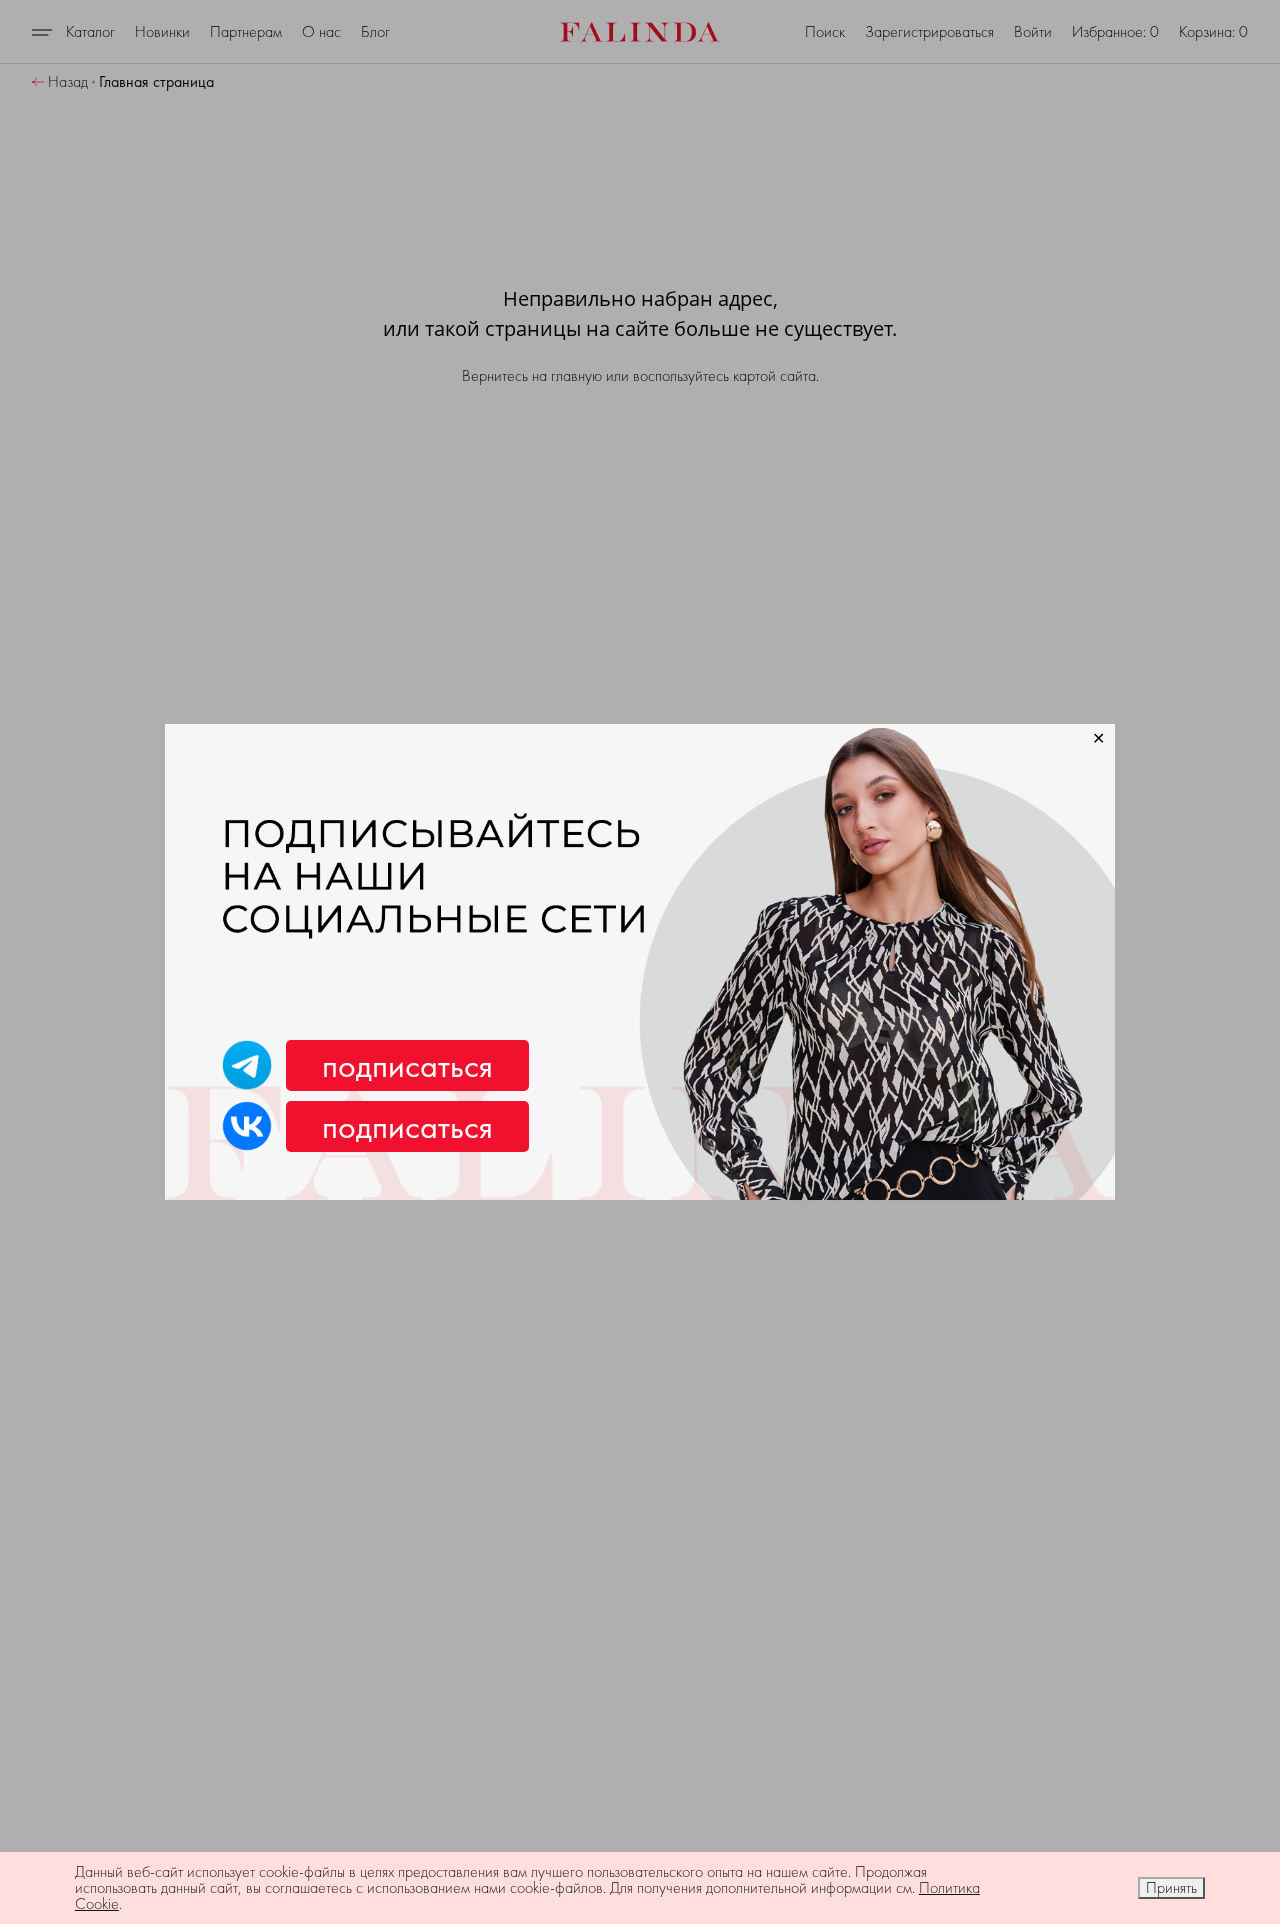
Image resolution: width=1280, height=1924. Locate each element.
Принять (1171, 1887)
